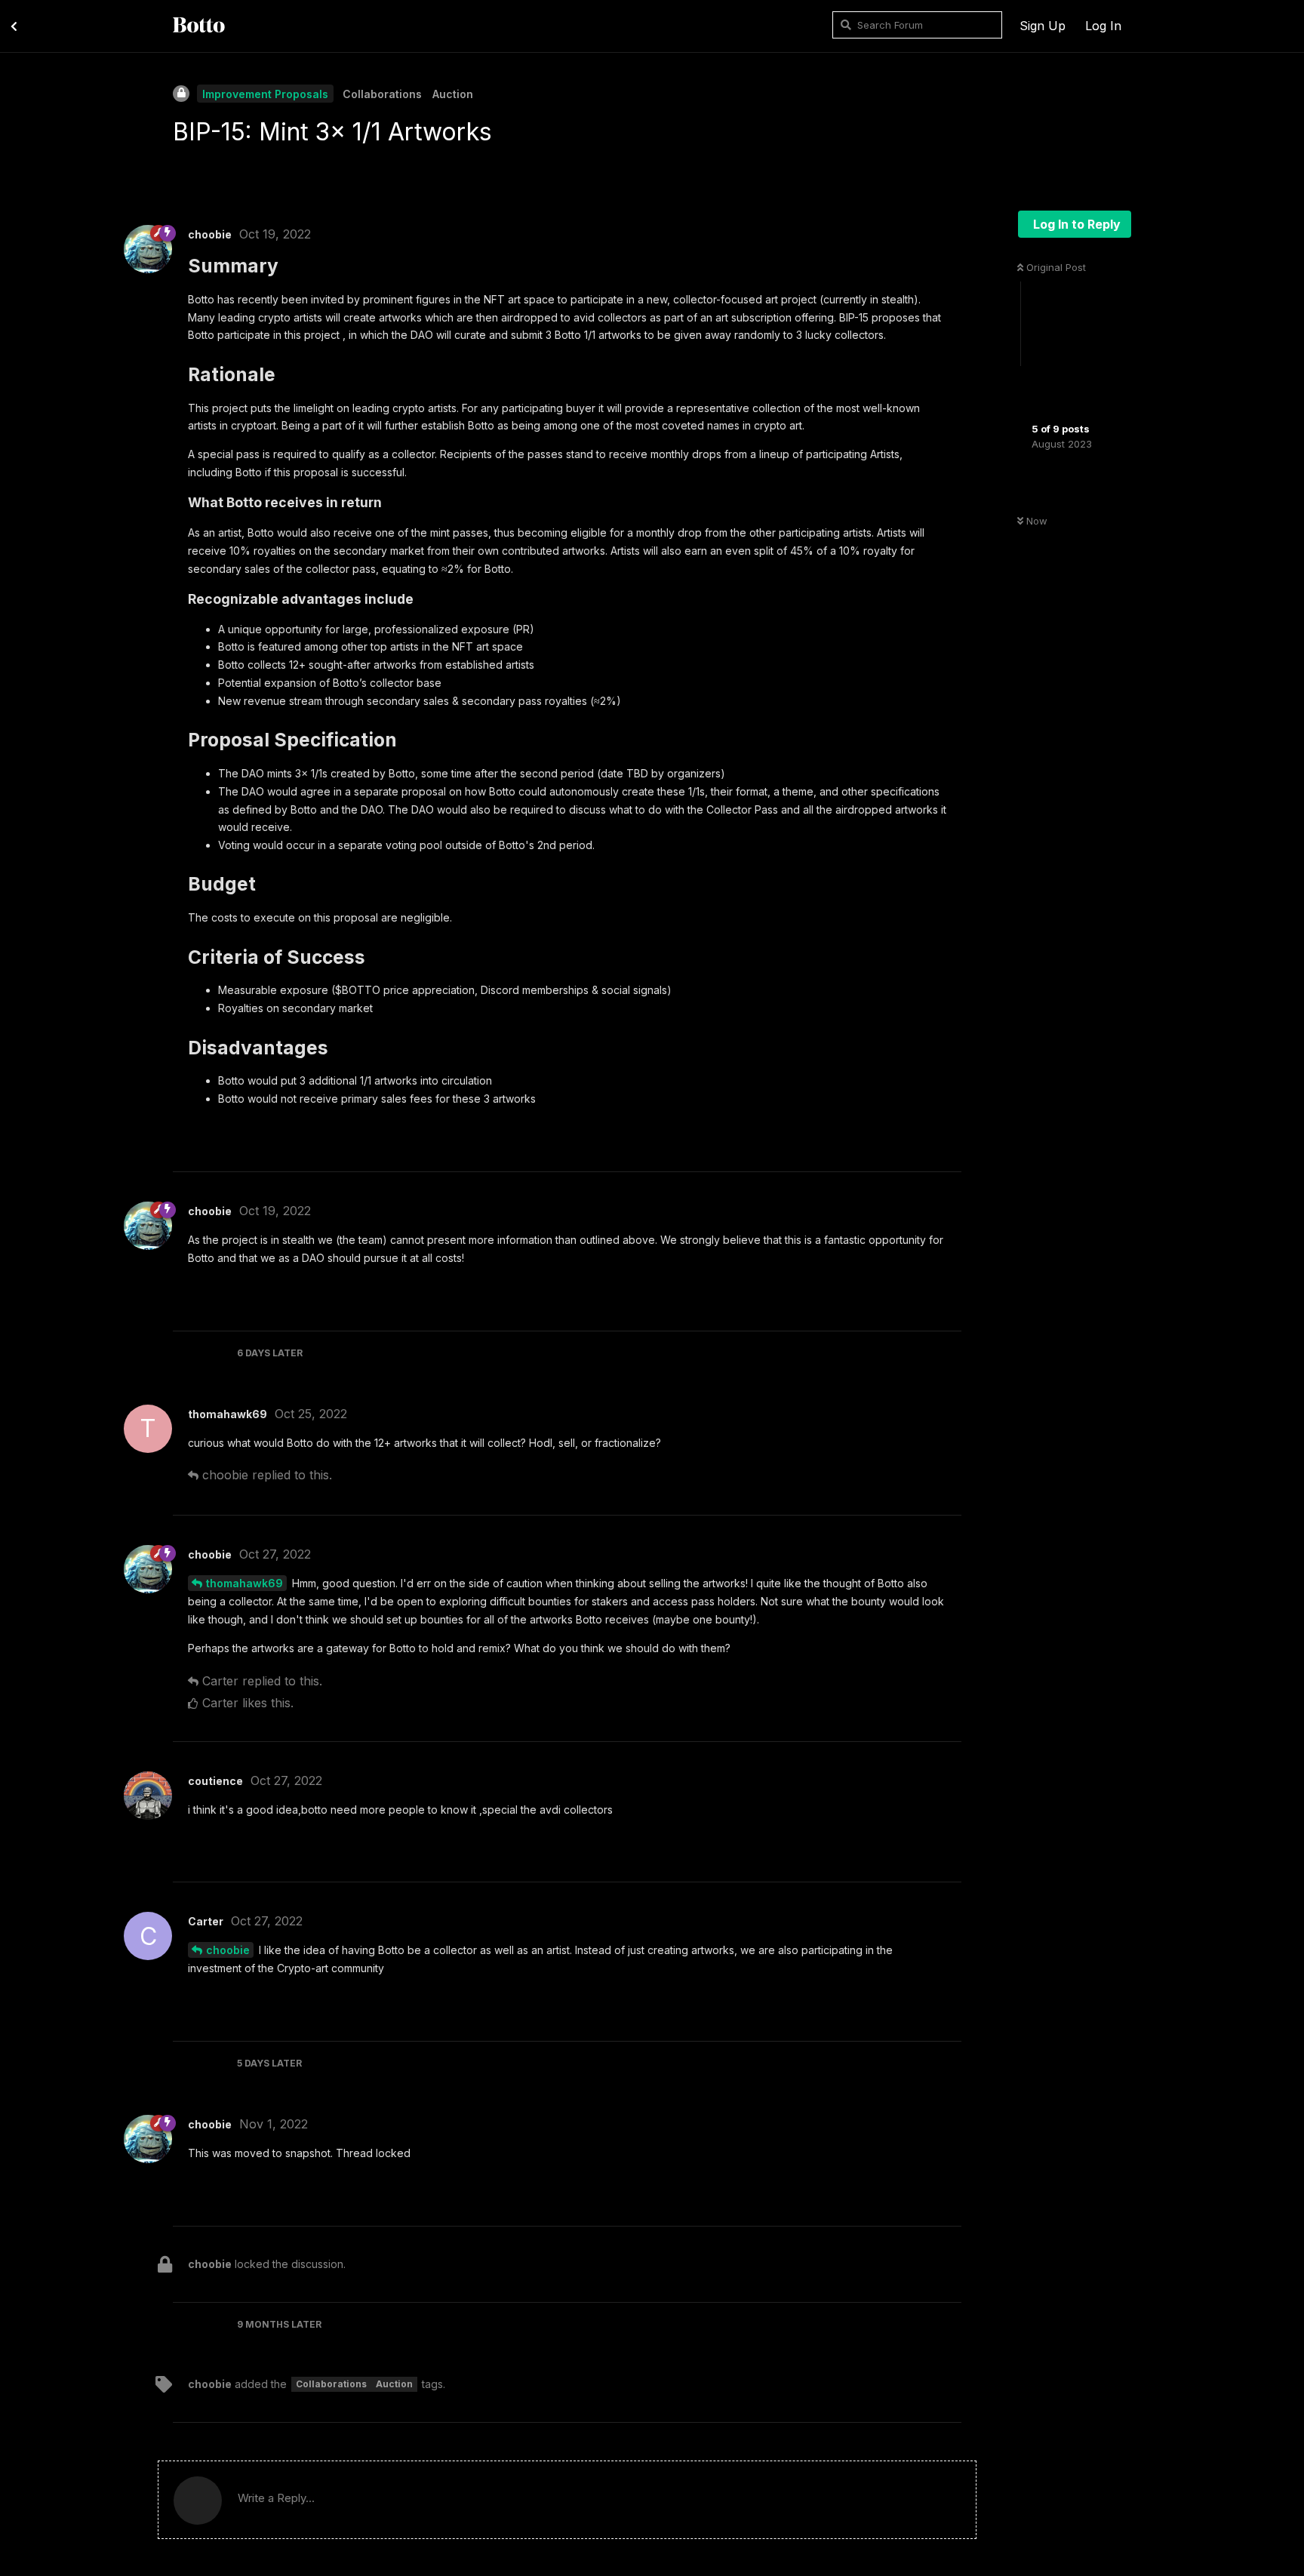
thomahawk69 (244, 1583)
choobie (228, 1950)
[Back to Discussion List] (14, 25)
